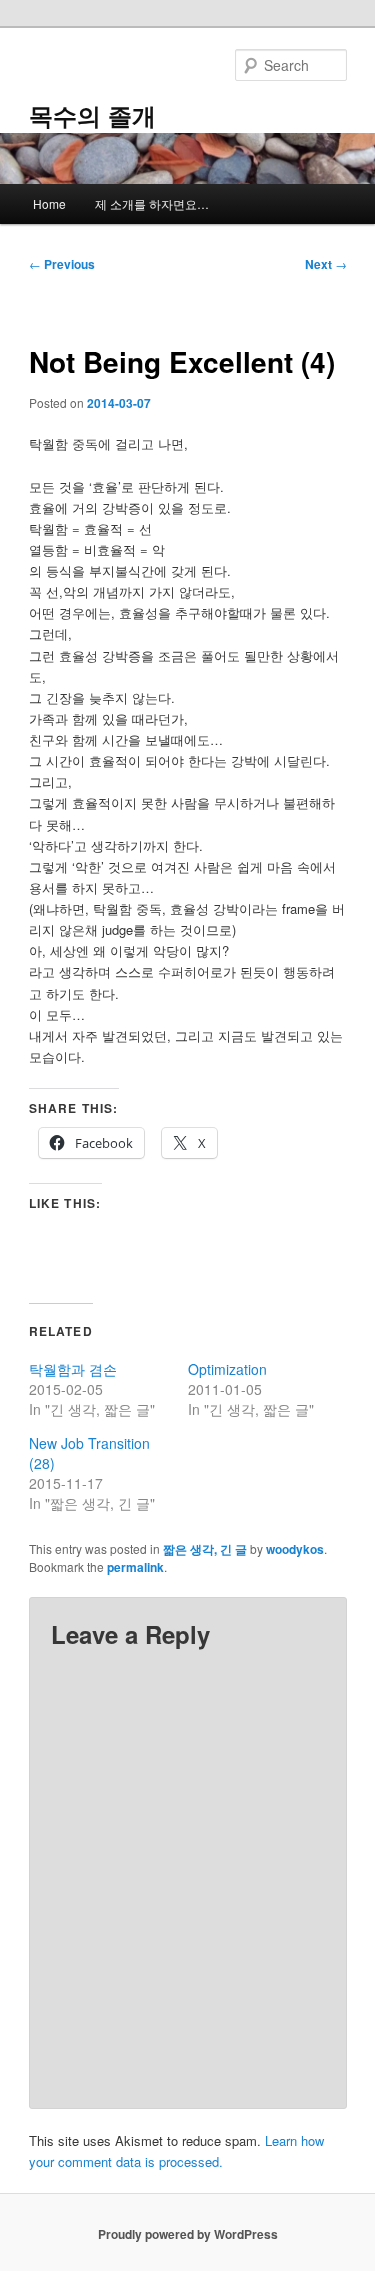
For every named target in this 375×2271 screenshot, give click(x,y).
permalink (135, 1567)
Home (49, 203)
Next (326, 264)
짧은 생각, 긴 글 (205, 1549)
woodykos (295, 1549)
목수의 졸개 (92, 115)
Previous (62, 264)
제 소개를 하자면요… (152, 203)
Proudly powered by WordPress (188, 2234)
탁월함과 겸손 (73, 1369)
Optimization (227, 1369)
